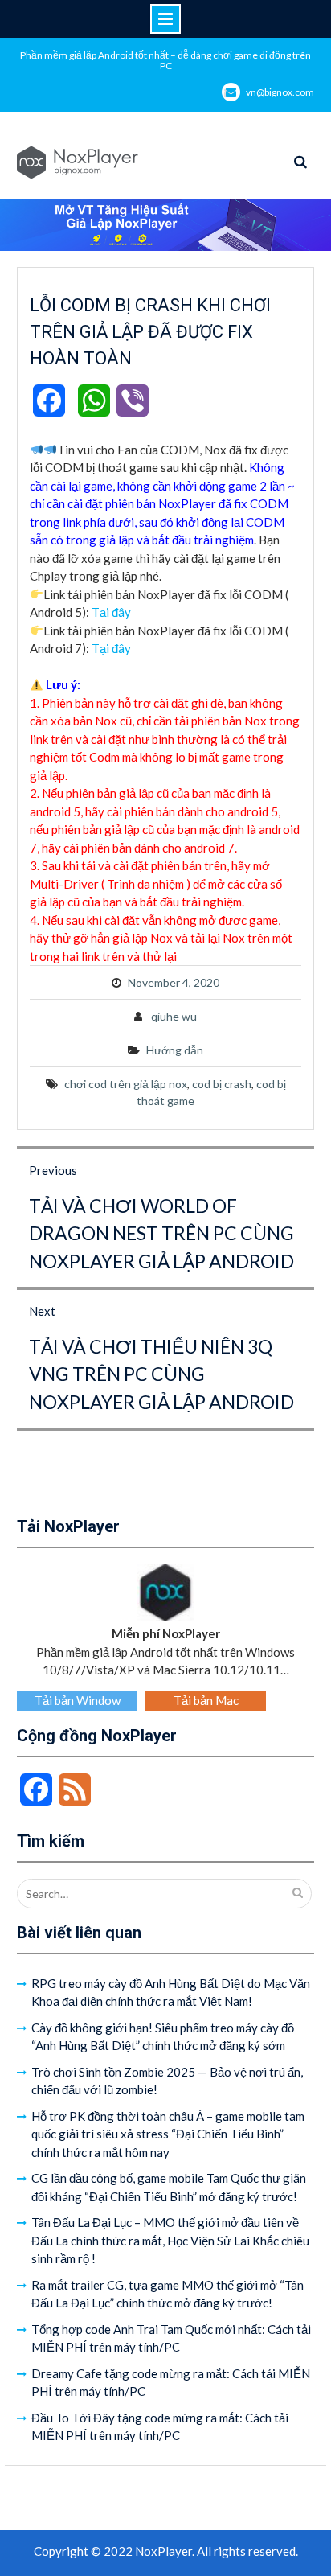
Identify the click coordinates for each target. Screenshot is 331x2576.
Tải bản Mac (206, 1700)
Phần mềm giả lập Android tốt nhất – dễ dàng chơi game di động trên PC (165, 60)
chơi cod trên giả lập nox (126, 1084)
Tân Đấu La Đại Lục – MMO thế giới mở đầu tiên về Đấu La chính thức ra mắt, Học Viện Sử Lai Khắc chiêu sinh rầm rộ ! (170, 2240)
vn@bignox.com (280, 92)
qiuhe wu (174, 1016)
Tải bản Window (78, 1700)
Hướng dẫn (175, 1050)
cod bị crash (222, 1084)
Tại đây (111, 612)
